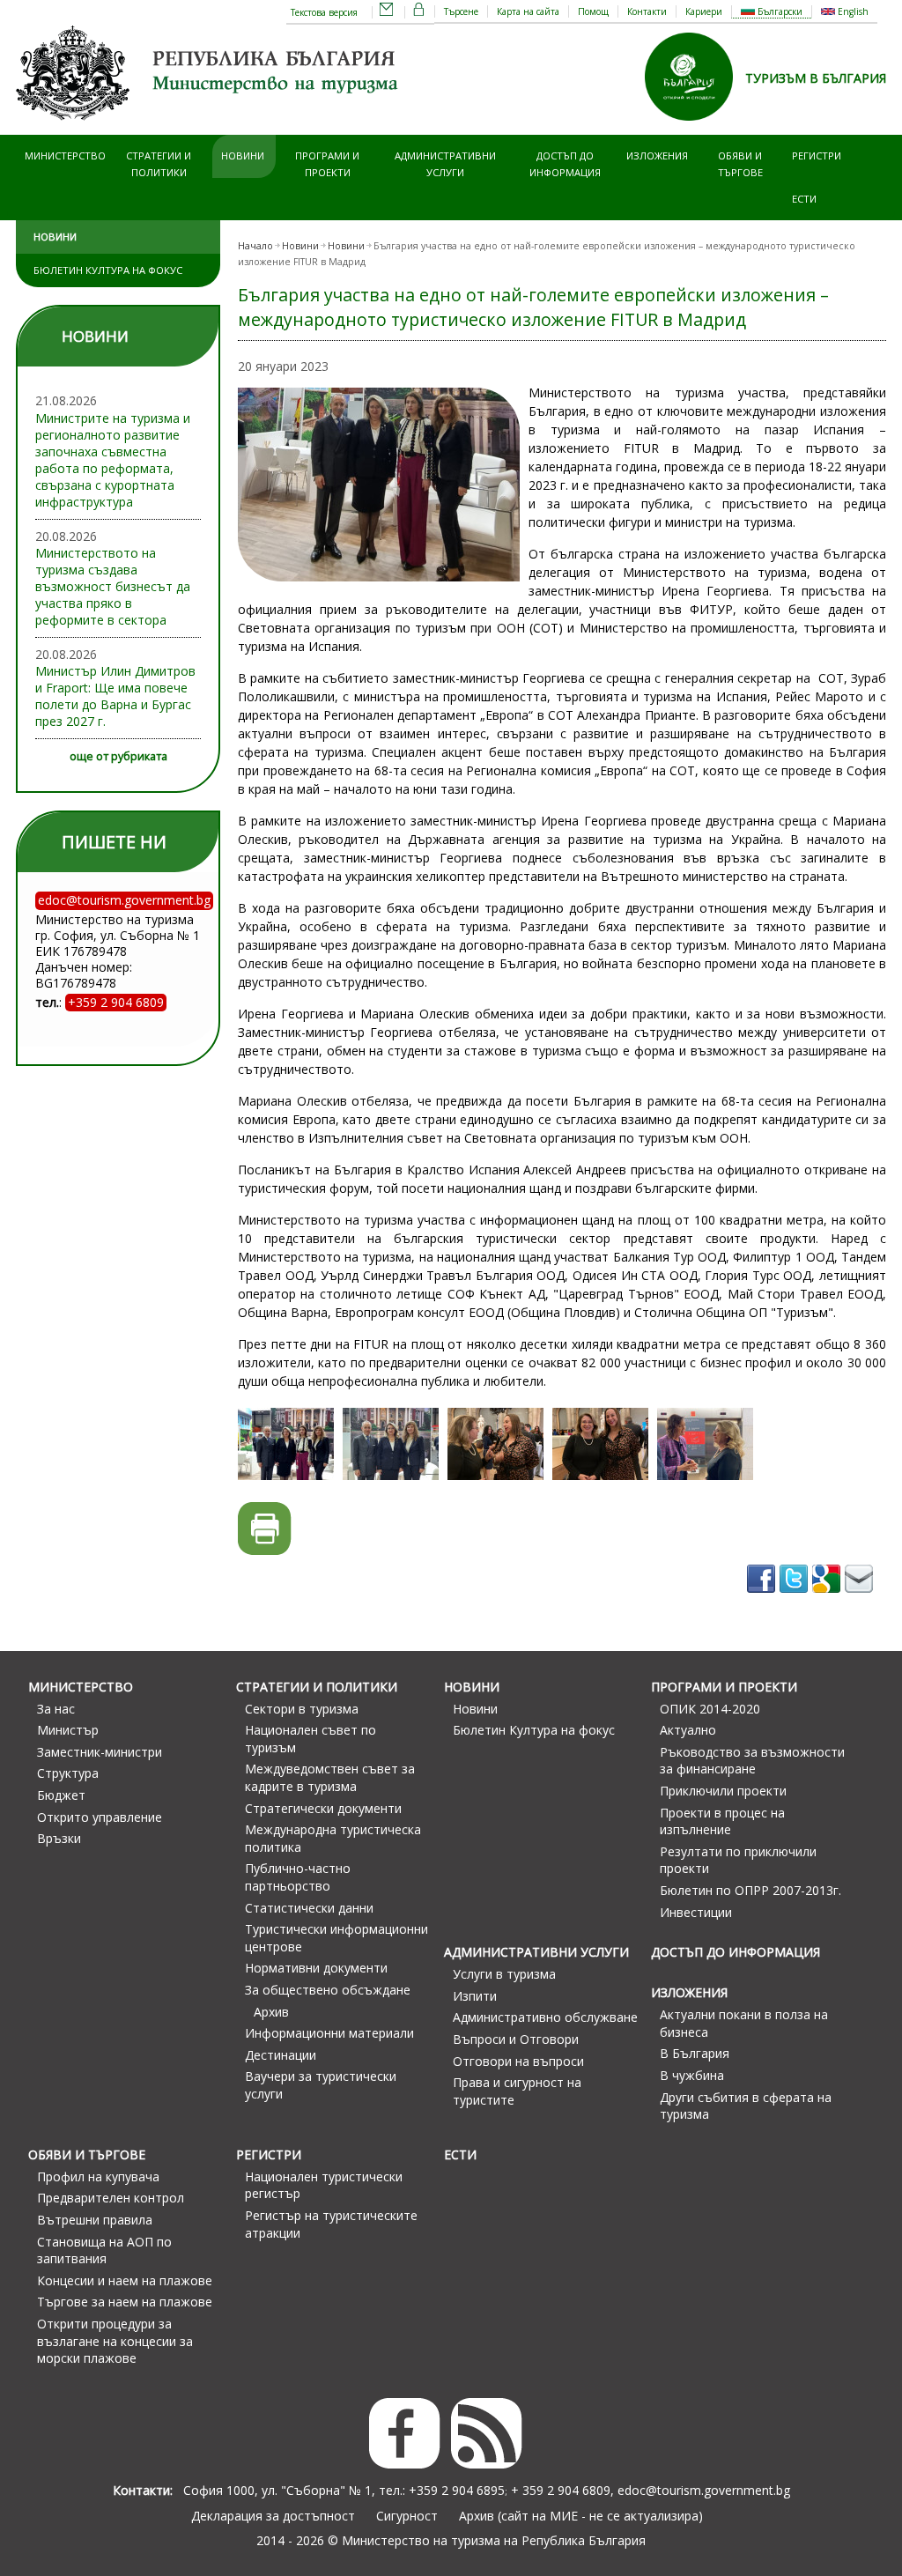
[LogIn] (419, 12)
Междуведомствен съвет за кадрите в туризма (330, 1777)
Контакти (647, 11)
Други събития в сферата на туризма (746, 2106)
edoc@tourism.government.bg (704, 2490)
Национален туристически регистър (324, 2185)
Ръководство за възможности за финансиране (752, 1761)
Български (779, 11)
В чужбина (692, 2075)
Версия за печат (265, 1529)
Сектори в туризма (302, 1709)
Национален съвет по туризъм (311, 1739)
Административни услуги (445, 163)
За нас (56, 1709)
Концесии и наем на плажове (125, 2280)
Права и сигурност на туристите (517, 2091)
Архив (271, 2012)
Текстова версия (324, 12)
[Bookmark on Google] (828, 1599)
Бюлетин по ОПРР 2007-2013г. (750, 1890)
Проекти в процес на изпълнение (722, 1821)
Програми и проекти (327, 163)
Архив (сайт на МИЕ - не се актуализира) (581, 2516)
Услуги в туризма (504, 1974)
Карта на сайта (528, 11)
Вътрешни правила (95, 2220)
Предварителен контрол (111, 2198)
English (852, 11)
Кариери (704, 11)
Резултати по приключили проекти (738, 1860)
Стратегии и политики (159, 163)
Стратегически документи (323, 1808)
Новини (243, 155)
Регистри (817, 155)
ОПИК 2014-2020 (710, 1709)
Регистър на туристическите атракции (331, 2224)
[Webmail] (387, 12)
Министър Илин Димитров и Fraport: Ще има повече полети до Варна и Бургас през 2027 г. (115, 696)
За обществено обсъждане (328, 1990)
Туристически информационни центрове (336, 1938)
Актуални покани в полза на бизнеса (744, 2023)
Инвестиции (696, 1912)
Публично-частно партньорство (298, 1877)
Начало (255, 246)
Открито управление (100, 1817)
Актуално (688, 1730)
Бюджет (61, 1795)
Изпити (475, 1996)
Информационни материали (329, 2033)
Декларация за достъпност (273, 2516)
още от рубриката (118, 756)
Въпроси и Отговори (516, 2039)
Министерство (65, 155)
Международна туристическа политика (333, 1838)
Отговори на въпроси (518, 2061)
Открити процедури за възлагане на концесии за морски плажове (115, 2341)
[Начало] (210, 126)
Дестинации (281, 2055)
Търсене (461, 11)
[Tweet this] (796, 1599)
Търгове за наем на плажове (125, 2302)
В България (695, 2053)
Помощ (593, 11)
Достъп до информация (565, 163)
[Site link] (695, 126)
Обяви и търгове (740, 163)
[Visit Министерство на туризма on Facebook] (763, 1599)
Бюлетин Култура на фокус (108, 270)
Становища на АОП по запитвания (104, 2250)
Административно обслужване (545, 2017)
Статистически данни (309, 1908)
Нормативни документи (316, 1968)
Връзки (59, 1838)
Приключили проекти (723, 1791)
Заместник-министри (100, 1752)
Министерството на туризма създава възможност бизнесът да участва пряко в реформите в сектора (113, 586)
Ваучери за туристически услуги (321, 2085)
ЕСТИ (804, 199)
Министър (68, 1730)
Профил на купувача (98, 2176)
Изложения (657, 155)
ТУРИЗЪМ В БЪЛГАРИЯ (816, 78)
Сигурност (407, 2516)
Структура (68, 1773)
